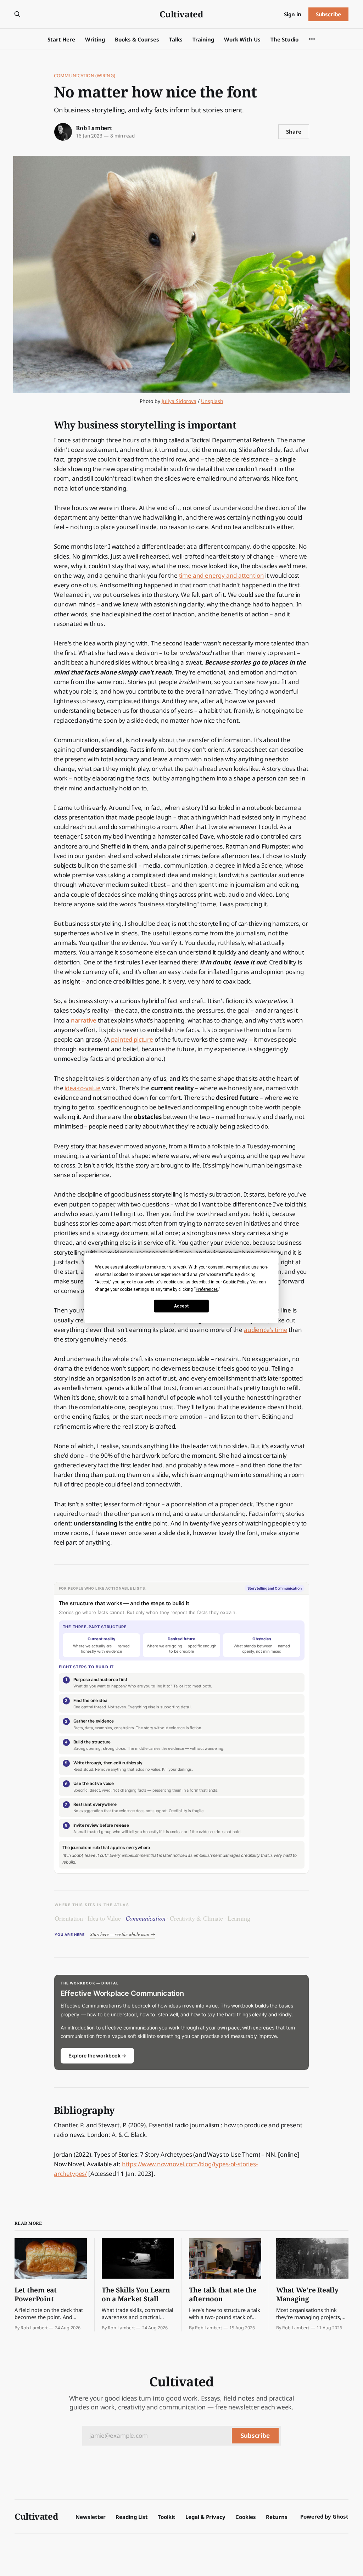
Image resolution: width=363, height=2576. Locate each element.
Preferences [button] (207, 1289)
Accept (181, 1306)
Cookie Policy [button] (236, 1282)
